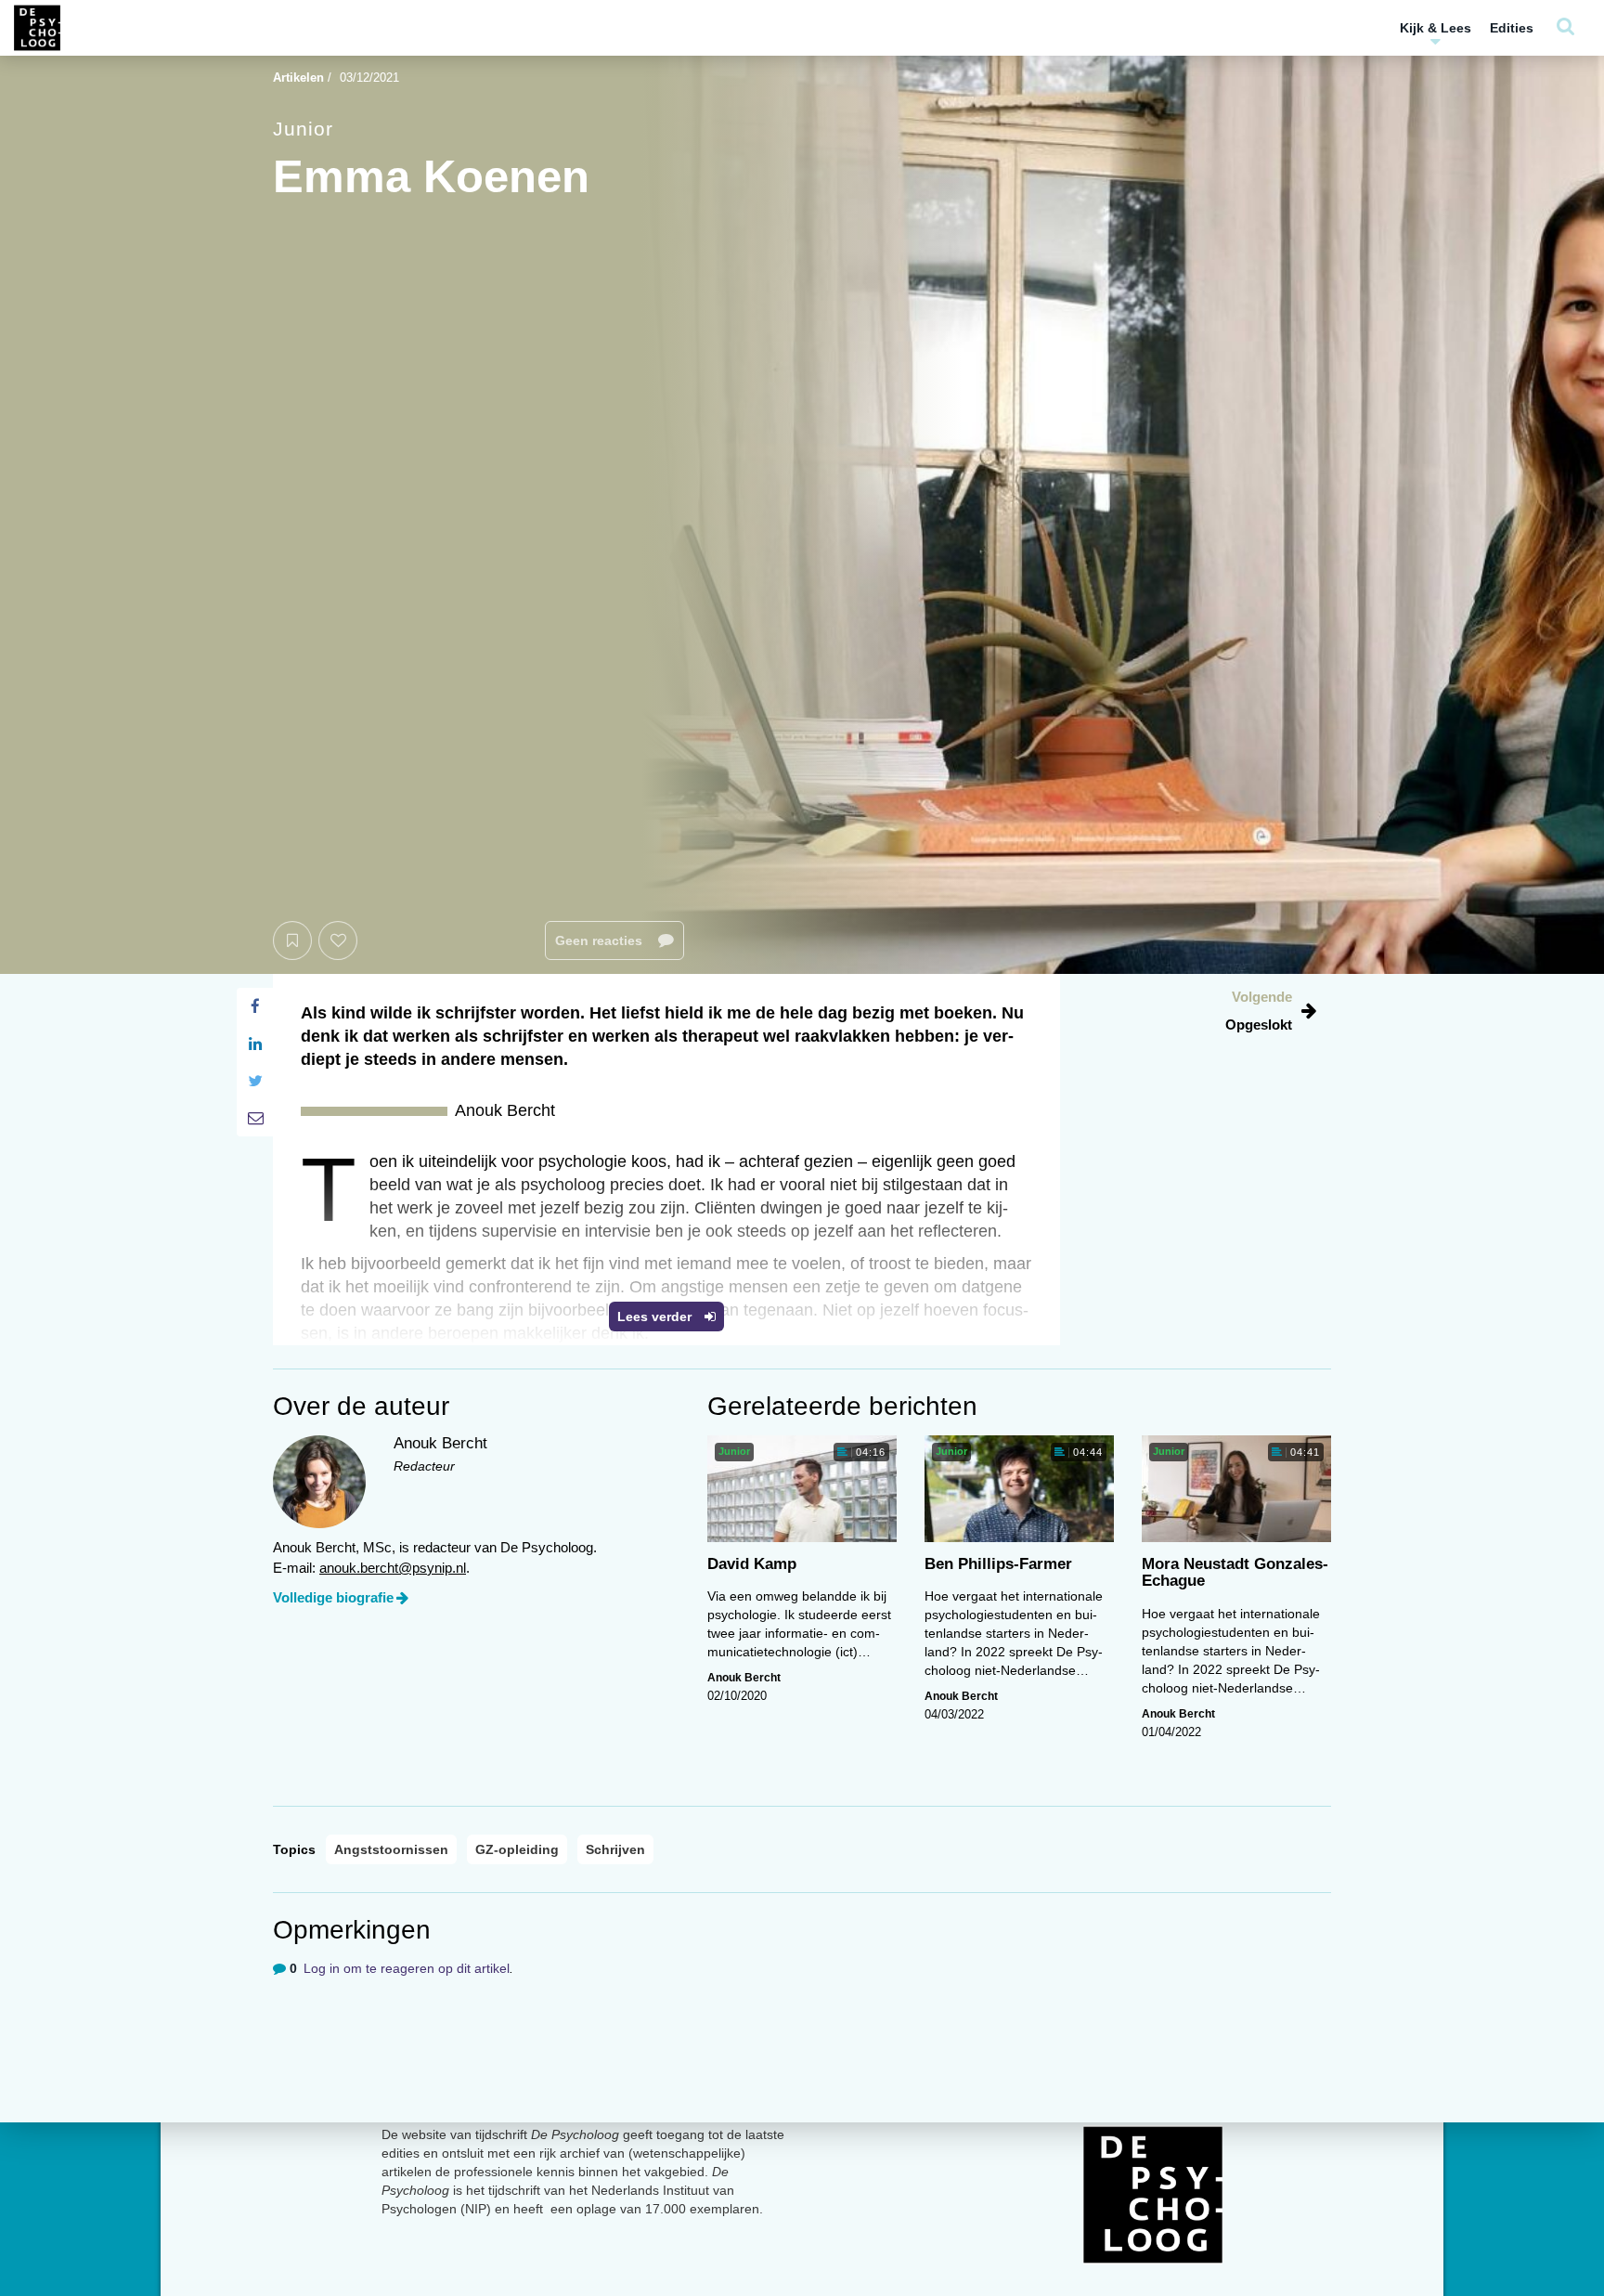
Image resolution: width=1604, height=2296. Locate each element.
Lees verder (656, 1317)
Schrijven (615, 1849)
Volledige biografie (333, 1597)
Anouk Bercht (744, 1678)
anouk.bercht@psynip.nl (393, 1568)
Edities (1512, 28)
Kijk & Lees (1436, 28)
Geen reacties (601, 940)
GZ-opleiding (517, 1849)
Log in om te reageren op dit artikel (407, 1968)
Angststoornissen (391, 1849)
